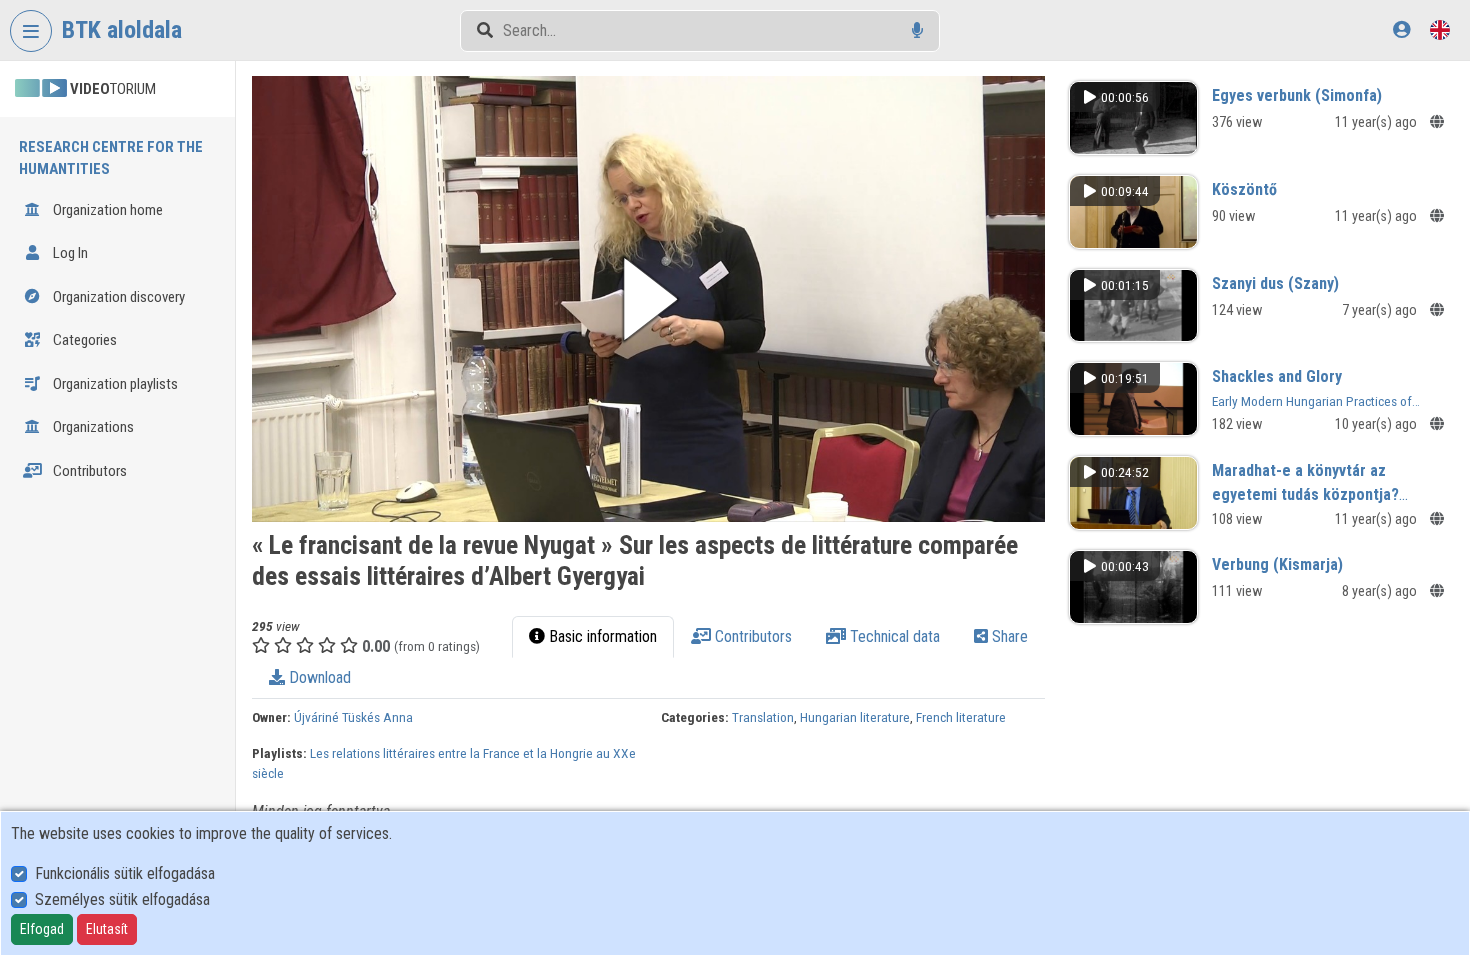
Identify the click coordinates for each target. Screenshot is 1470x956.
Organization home (106, 210)
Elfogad (42, 929)
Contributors (88, 471)
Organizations (92, 427)
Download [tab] (318, 677)
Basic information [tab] (601, 636)
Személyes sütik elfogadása (122, 899)
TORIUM (113, 89)
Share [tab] (1008, 636)
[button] (648, 299)
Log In (69, 253)
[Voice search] (917, 30)
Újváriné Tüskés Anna (353, 717)
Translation (763, 717)
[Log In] (1401, 29)
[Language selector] (1440, 29)
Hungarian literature (855, 717)
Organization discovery (117, 297)
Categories (83, 340)
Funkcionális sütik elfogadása (125, 873)
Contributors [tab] (751, 636)
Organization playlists (114, 384)
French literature (961, 717)
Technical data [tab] (893, 636)
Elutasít (107, 929)
